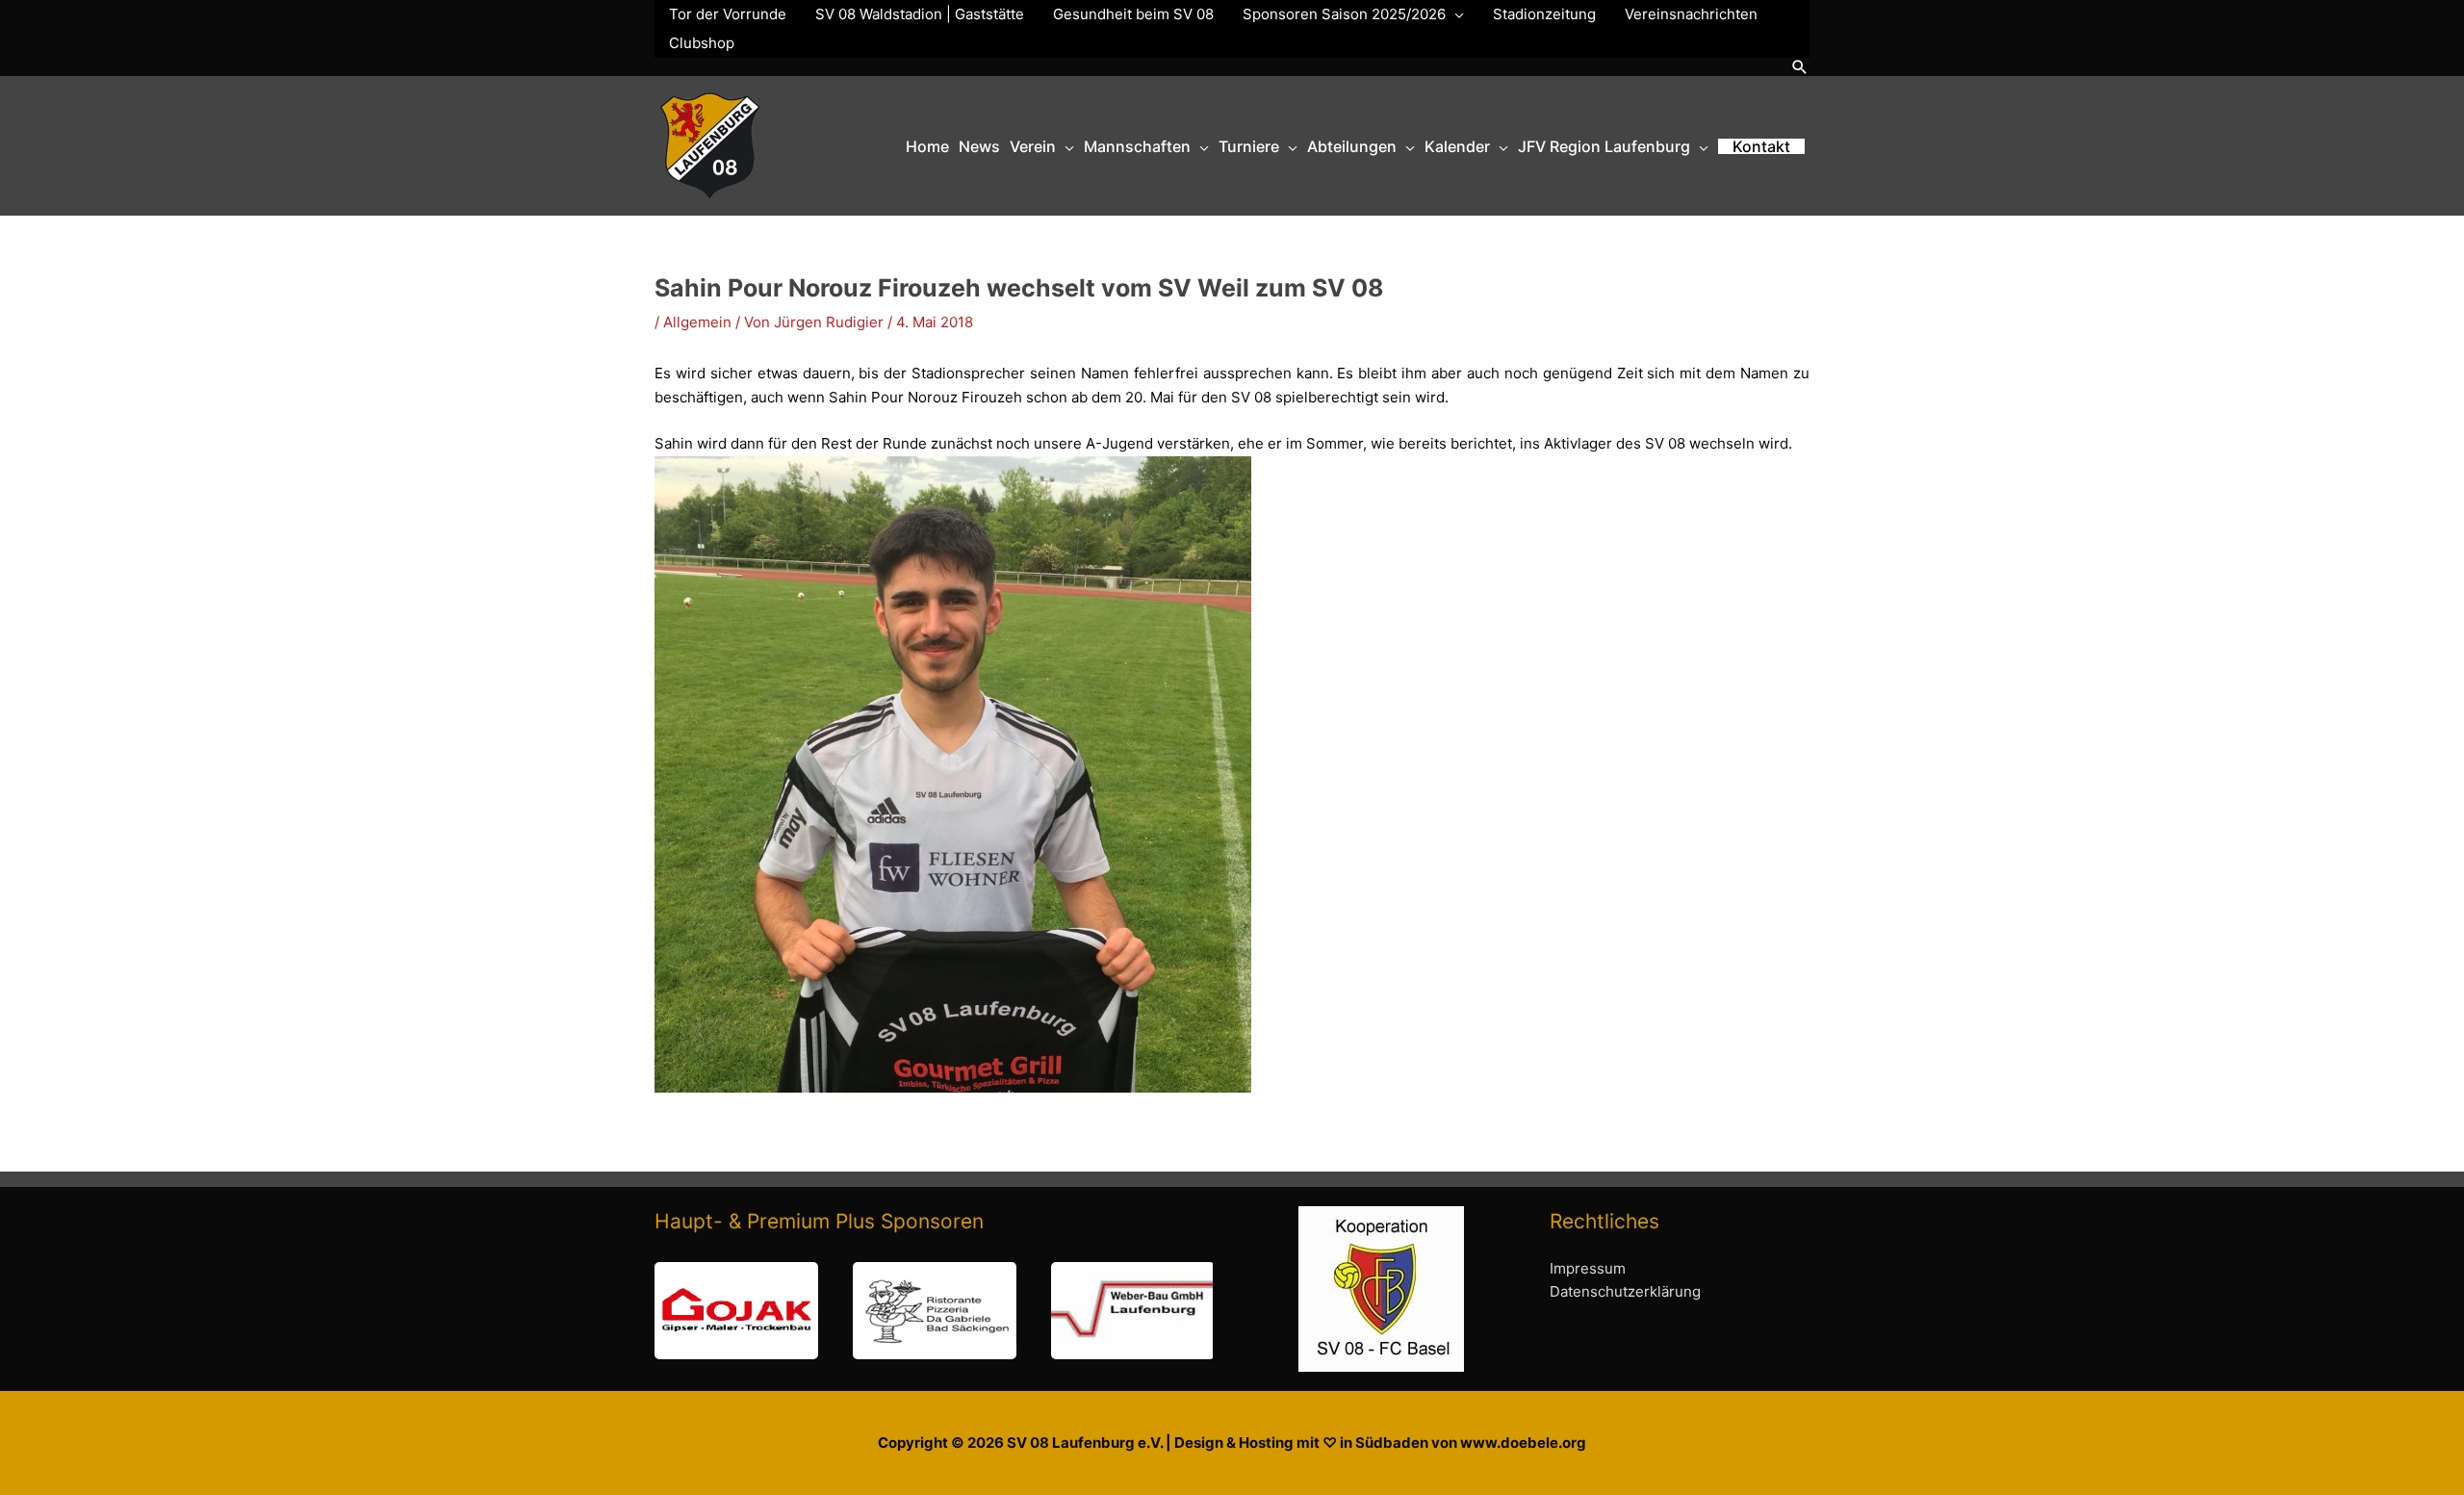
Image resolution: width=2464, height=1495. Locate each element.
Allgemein (697, 322)
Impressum (1588, 1268)
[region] (934, 1311)
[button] (1800, 67)
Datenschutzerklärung (1625, 1291)
